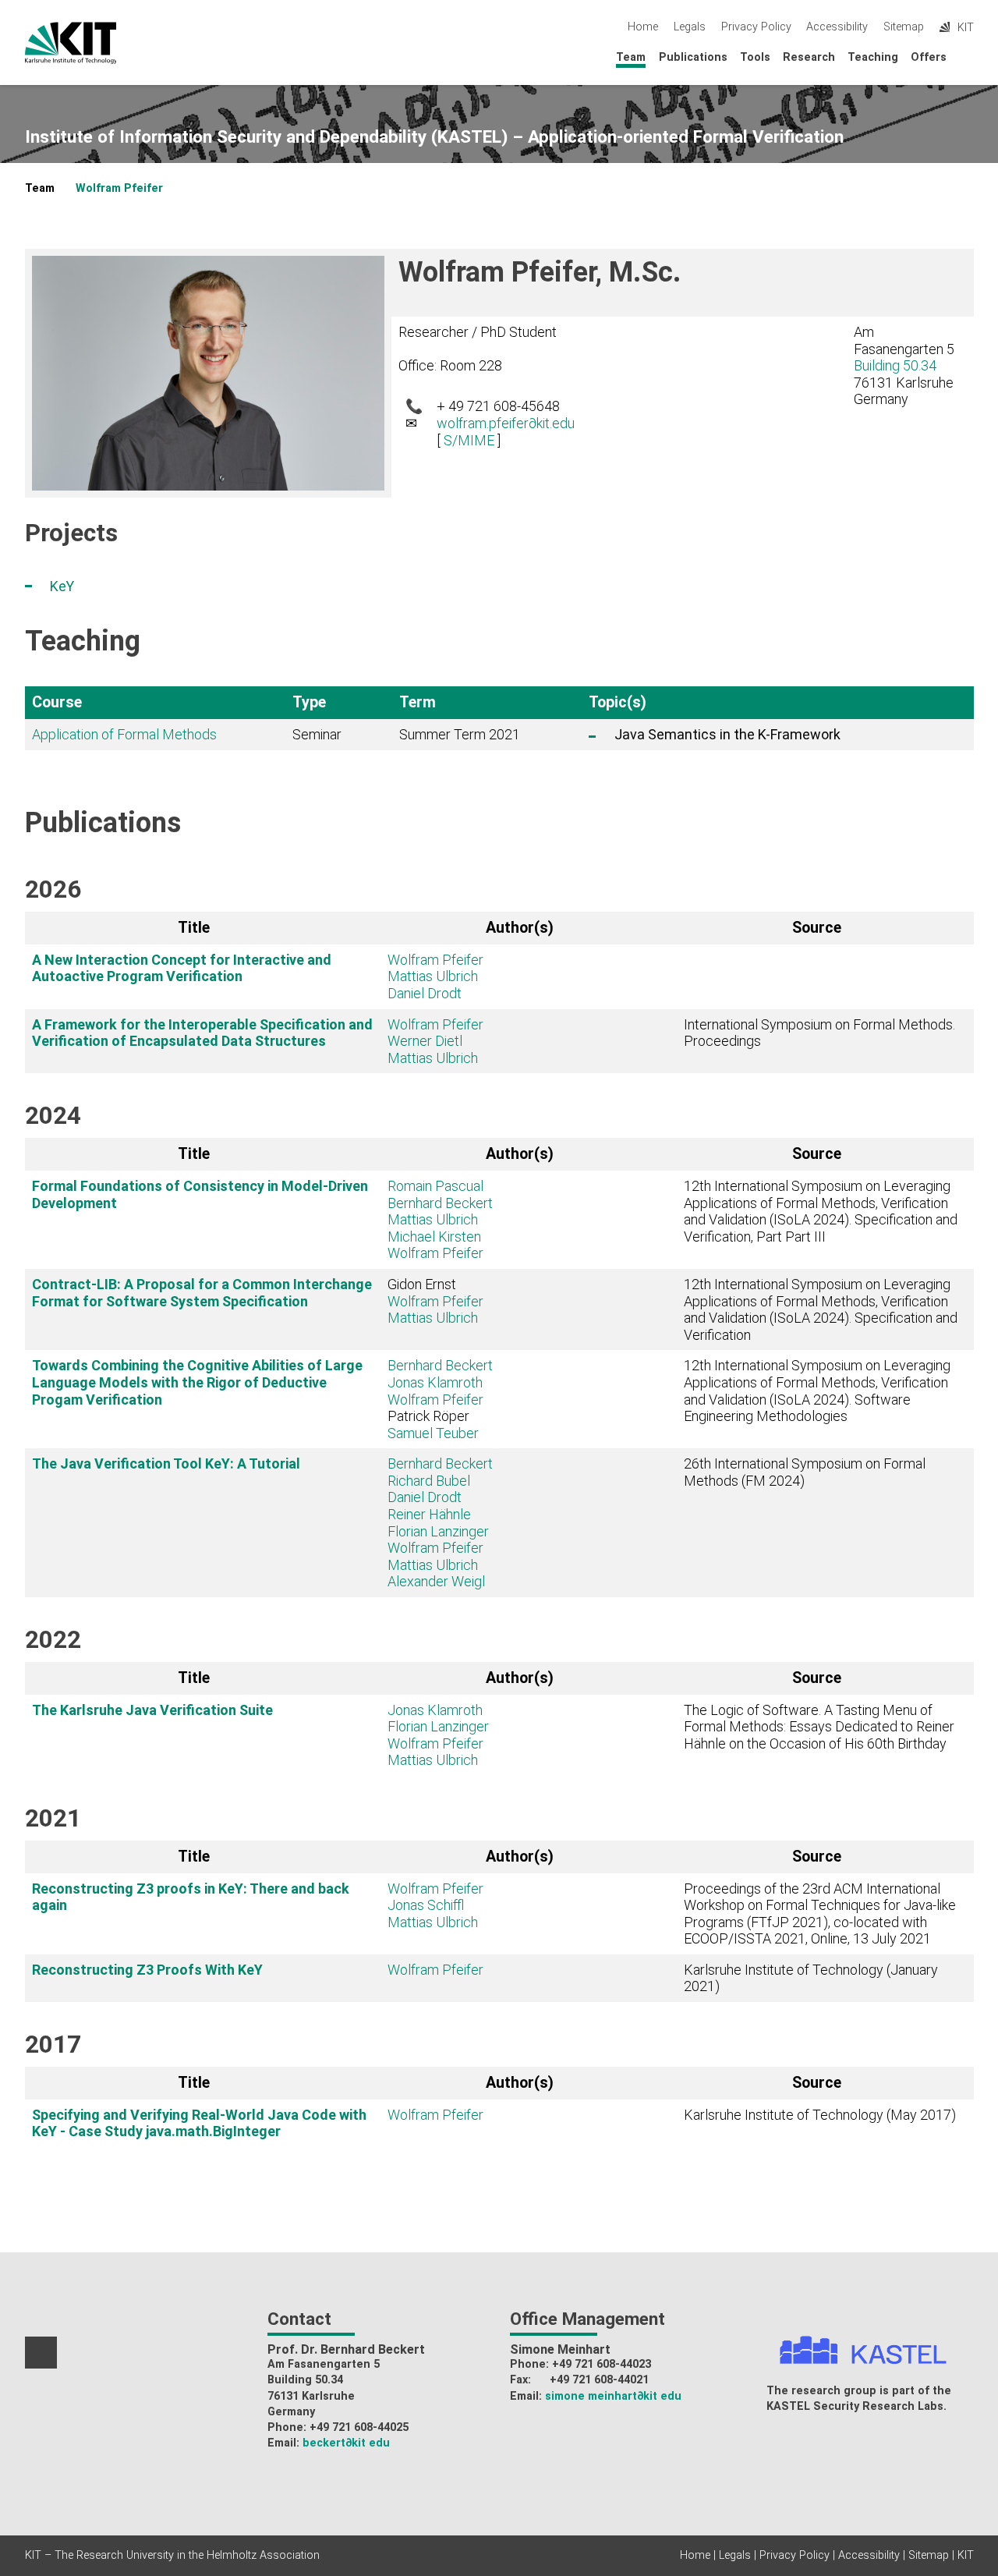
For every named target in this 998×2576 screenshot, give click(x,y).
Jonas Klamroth (435, 1382)
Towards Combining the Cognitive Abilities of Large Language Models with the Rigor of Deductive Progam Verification (197, 1382)
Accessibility (837, 27)
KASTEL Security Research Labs (855, 2406)
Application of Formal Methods (124, 734)
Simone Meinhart (560, 2349)
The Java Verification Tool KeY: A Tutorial (166, 1463)
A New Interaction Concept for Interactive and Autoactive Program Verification (182, 968)
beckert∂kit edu (346, 2443)
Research (809, 57)
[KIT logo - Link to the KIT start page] (71, 43)
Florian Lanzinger (438, 1531)
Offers (929, 57)
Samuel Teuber (433, 1433)
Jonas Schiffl (426, 1905)
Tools (755, 57)
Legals (690, 27)
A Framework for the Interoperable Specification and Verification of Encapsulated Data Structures (202, 1033)
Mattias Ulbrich (433, 976)
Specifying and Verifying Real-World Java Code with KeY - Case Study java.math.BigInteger (199, 2123)
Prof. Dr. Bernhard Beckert (346, 2349)
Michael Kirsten (434, 1237)
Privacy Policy (756, 27)
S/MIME (469, 440)
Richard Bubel (429, 1481)
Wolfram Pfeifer (119, 188)
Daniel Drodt (425, 993)
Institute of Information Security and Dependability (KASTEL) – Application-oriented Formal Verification (434, 137)
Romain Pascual (435, 1186)
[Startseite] (969, 57)
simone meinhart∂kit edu (613, 2396)
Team (631, 57)
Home (643, 27)
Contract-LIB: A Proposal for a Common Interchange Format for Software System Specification (202, 1293)
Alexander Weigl (436, 1581)
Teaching (873, 57)
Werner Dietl (425, 1041)
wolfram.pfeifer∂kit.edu (506, 423)
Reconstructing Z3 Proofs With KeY (147, 1970)
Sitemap (904, 27)
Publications (693, 57)
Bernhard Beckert (440, 1203)
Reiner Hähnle (429, 1514)
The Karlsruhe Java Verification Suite (152, 1710)
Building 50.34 (895, 365)
